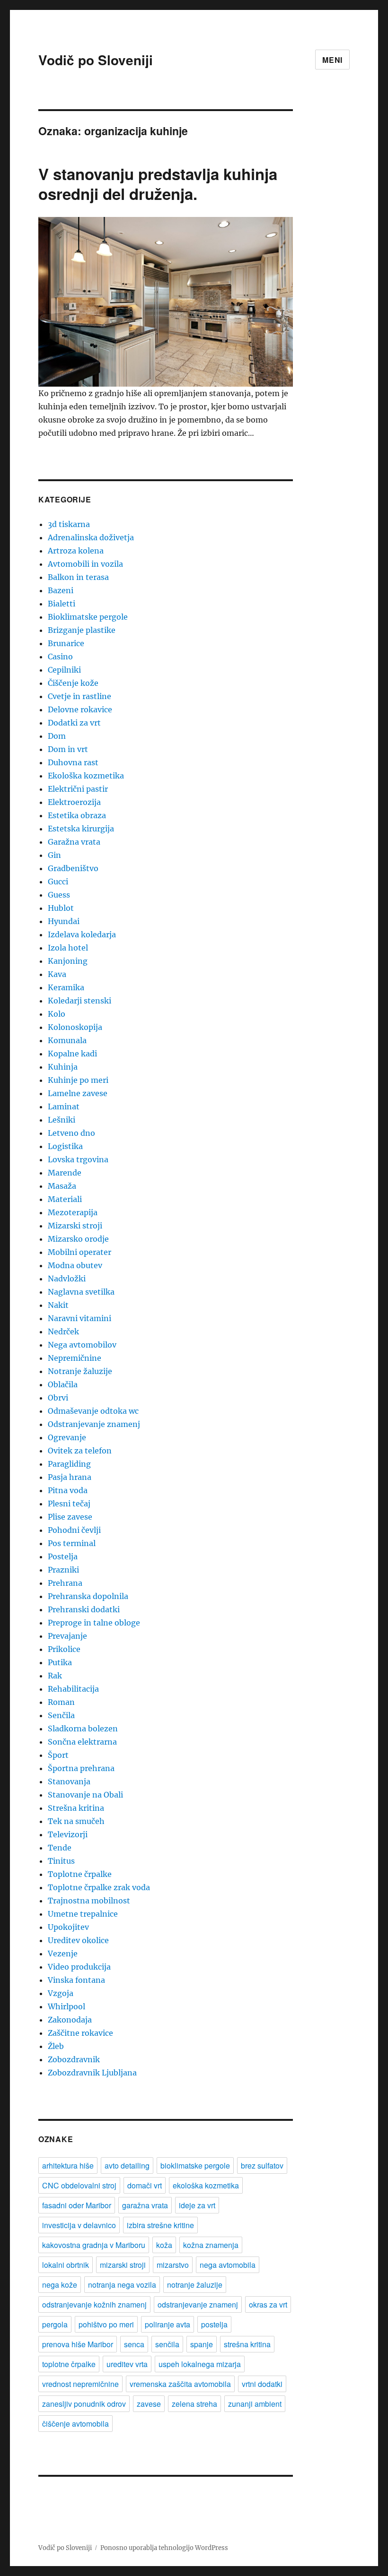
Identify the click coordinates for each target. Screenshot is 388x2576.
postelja (214, 2324)
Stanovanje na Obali (85, 1795)
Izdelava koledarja (82, 934)
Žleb (56, 2046)
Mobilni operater (79, 1252)
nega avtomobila (228, 2265)
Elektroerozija (74, 802)
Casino (60, 657)
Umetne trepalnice (83, 1914)
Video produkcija (79, 1967)
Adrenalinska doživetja (91, 537)
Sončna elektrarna (82, 1742)
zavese (149, 2404)
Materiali (65, 1199)
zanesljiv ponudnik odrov (84, 2404)
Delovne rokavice (80, 709)
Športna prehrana (81, 1768)
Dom (57, 736)
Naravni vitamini (79, 1318)
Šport (58, 1755)
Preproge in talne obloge (94, 1623)
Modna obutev (75, 1265)
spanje (202, 2344)
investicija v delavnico (79, 2225)
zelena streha (194, 2404)
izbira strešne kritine (160, 2225)
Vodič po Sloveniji (96, 60)
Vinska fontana (76, 1980)
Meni (332, 60)
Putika (60, 1662)
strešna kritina (247, 2344)
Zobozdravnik (74, 2059)
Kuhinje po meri (78, 1080)
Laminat (64, 1106)
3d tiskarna (69, 524)
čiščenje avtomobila (75, 2424)
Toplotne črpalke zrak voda (99, 1887)
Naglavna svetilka (81, 1292)
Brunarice (66, 643)
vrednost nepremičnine (80, 2384)
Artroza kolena (76, 551)
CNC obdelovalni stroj (79, 2185)
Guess (59, 895)
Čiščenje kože (73, 683)
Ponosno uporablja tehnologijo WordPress (164, 2548)
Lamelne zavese (78, 1093)
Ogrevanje (67, 1437)
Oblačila (63, 1384)
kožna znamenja (211, 2245)
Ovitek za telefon (80, 1451)
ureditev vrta (127, 2364)
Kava (57, 974)
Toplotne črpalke (80, 1874)
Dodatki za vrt (74, 723)
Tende (60, 1848)
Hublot (61, 908)
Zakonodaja (70, 2020)
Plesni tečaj (69, 1504)
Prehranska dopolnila (88, 1596)
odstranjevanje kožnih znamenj (94, 2304)
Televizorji (68, 1834)
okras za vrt (268, 2304)
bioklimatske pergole (195, 2165)
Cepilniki (64, 670)
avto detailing (127, 2165)
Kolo (57, 1014)
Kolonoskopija (75, 1027)
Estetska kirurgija (81, 829)
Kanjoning (68, 961)
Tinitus (61, 1861)
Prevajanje (67, 1636)
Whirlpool (66, 2006)
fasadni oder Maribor (77, 2205)
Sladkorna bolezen (83, 1729)
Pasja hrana (70, 1477)
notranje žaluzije (195, 2285)
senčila (167, 2344)
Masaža (62, 1186)
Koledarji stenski (79, 1001)
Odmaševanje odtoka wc (93, 1411)
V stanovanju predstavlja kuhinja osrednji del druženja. (158, 184)
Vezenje (63, 1954)
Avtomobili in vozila (85, 564)
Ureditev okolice (78, 1940)
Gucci (58, 882)
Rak (55, 1676)
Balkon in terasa (78, 577)
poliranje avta (168, 2324)
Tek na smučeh (76, 1821)
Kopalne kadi (72, 1054)
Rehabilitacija (73, 1689)
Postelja (63, 1556)
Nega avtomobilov (82, 1345)
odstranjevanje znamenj (198, 2304)
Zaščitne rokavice (80, 2033)
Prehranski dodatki (84, 1609)
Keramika (66, 987)
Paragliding (69, 1464)
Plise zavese (70, 1517)
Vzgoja (61, 1993)
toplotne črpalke (69, 2364)
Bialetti (62, 604)
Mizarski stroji (75, 1226)
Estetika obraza (77, 815)
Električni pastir (78, 789)
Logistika (65, 1146)
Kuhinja (63, 1067)
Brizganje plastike (82, 630)
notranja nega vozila (122, 2285)
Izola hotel (68, 948)
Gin (54, 855)
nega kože (60, 2285)
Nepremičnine (75, 1358)
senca (134, 2344)
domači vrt (145, 2185)
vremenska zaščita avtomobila (180, 2384)
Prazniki (63, 1570)
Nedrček (63, 1331)
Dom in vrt (68, 749)
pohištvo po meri (106, 2324)
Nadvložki (67, 1279)
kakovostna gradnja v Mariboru (94, 2245)
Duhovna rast (73, 762)
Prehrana (65, 1583)
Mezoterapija (73, 1212)
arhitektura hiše (68, 2165)
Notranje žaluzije (80, 1371)
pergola (55, 2324)
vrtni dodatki (262, 2384)
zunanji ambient (255, 2404)
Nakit (58, 1305)
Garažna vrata (74, 842)
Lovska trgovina (78, 1159)
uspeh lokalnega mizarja (200, 2364)
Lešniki (62, 1120)
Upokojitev (68, 1927)
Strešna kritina (76, 1808)
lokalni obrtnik (66, 2265)
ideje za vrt (197, 2205)
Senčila (61, 1715)
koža (164, 2245)
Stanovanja (69, 1781)
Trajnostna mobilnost (89, 1901)
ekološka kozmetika (206, 2185)
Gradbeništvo (73, 868)
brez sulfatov (262, 2165)
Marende (65, 1173)
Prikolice (64, 1649)
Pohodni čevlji (74, 1530)
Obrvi (58, 1398)
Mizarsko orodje (78, 1239)
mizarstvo (173, 2265)
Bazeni (61, 590)
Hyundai (64, 921)
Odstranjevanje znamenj (94, 1424)
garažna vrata (145, 2205)
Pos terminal (72, 1543)
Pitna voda (68, 1490)
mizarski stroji (123, 2265)
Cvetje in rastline (79, 696)
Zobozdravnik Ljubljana (92, 2073)
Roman (61, 1702)
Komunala (67, 1040)
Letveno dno (71, 1133)
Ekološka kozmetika (86, 776)
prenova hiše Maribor (78, 2344)
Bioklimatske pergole (88, 617)
